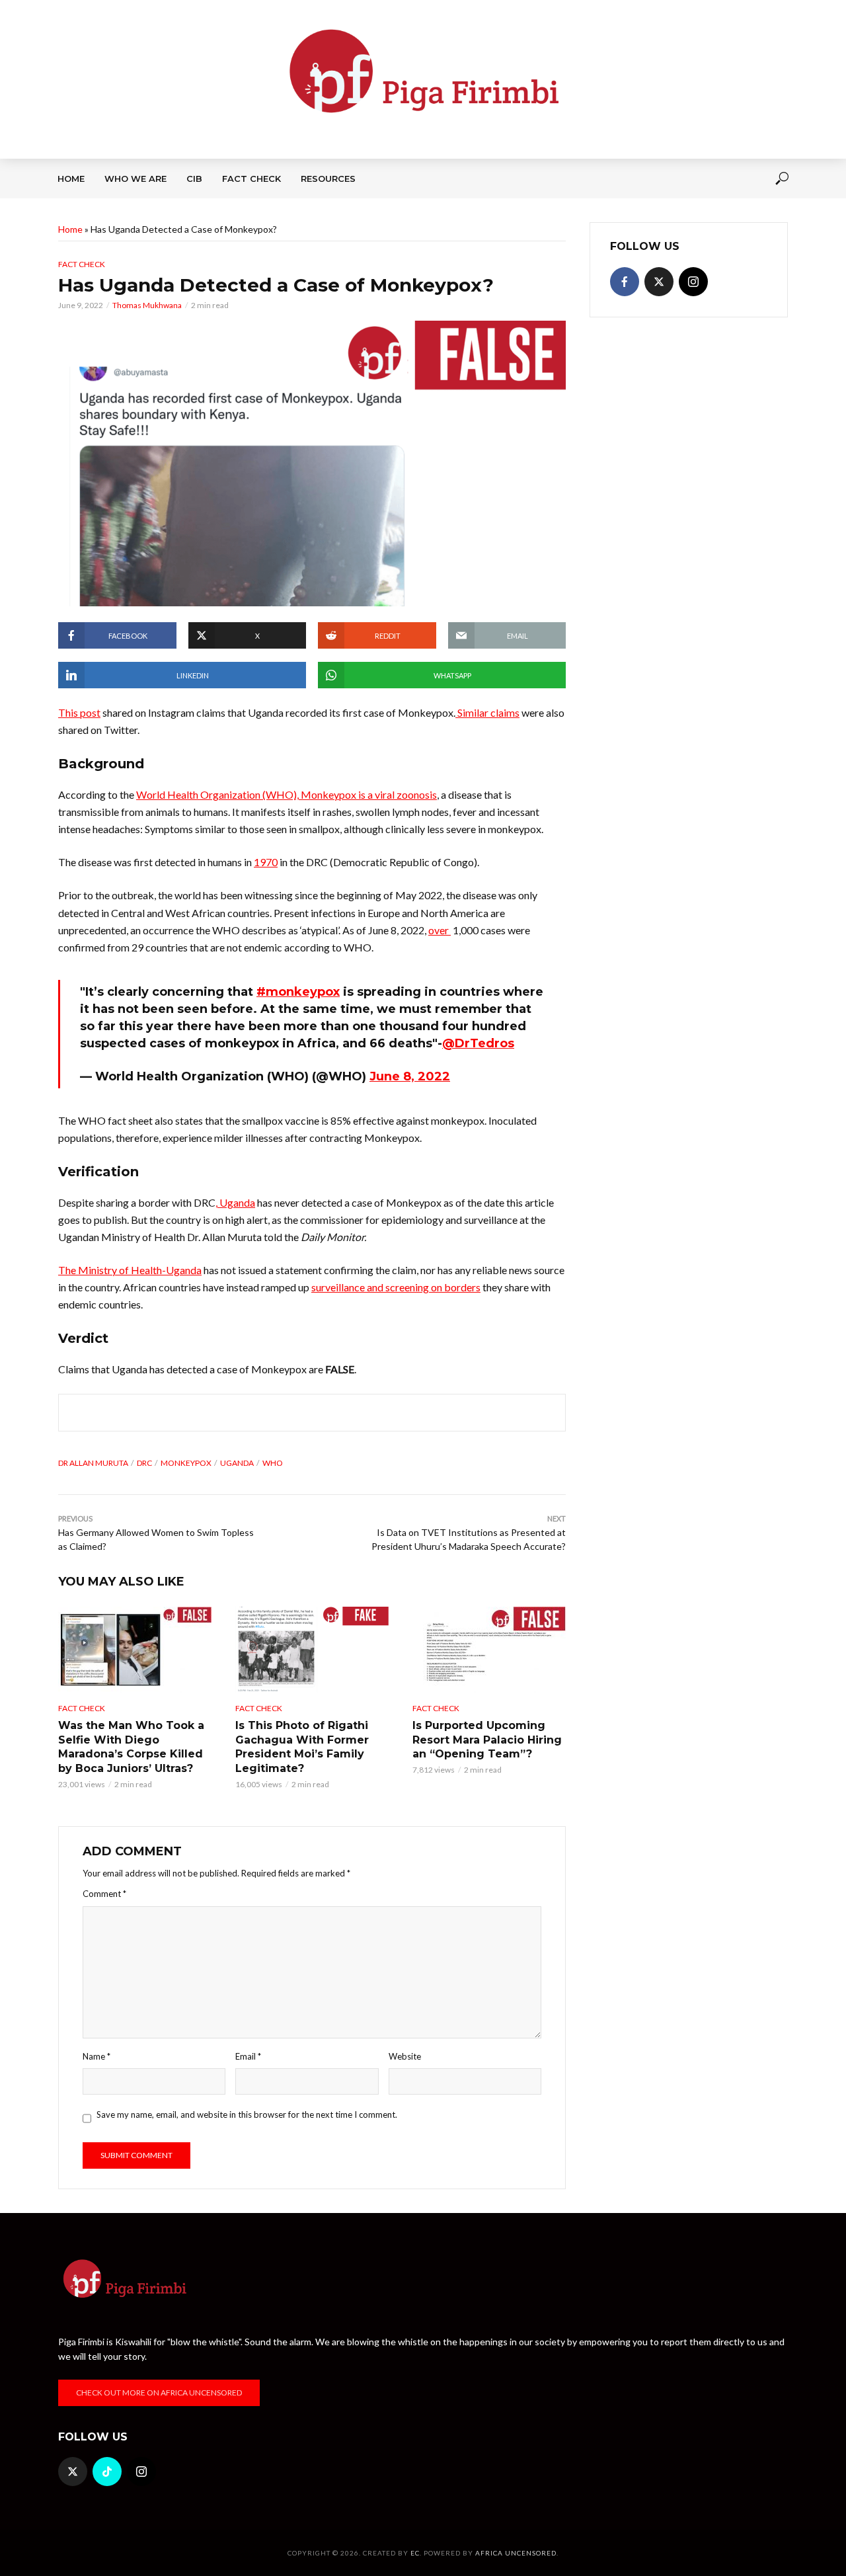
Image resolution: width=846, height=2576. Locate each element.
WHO (273, 1463)
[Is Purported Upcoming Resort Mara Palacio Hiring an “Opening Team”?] (489, 1650)
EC (415, 2553)
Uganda (237, 1463)
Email (248, 2056)
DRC (144, 1463)
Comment (104, 1894)
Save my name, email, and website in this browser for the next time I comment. (247, 2114)
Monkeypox (186, 1463)
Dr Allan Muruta (93, 1463)
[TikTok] (107, 2472)
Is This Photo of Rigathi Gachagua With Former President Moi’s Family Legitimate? (302, 1747)
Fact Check (251, 179)
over (440, 930)
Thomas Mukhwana (147, 305)
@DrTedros (478, 1043)
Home (71, 179)
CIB (194, 179)
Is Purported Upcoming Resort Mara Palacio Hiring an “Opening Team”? (487, 1740)
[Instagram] (693, 282)
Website (405, 2056)
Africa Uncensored (516, 2553)
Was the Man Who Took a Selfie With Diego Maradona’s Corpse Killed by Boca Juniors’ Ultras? (131, 1747)
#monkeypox (298, 992)
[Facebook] (625, 282)
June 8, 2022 (410, 1076)
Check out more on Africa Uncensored (159, 2393)
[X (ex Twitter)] (659, 282)
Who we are (135, 179)
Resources (328, 179)
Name (96, 2056)
